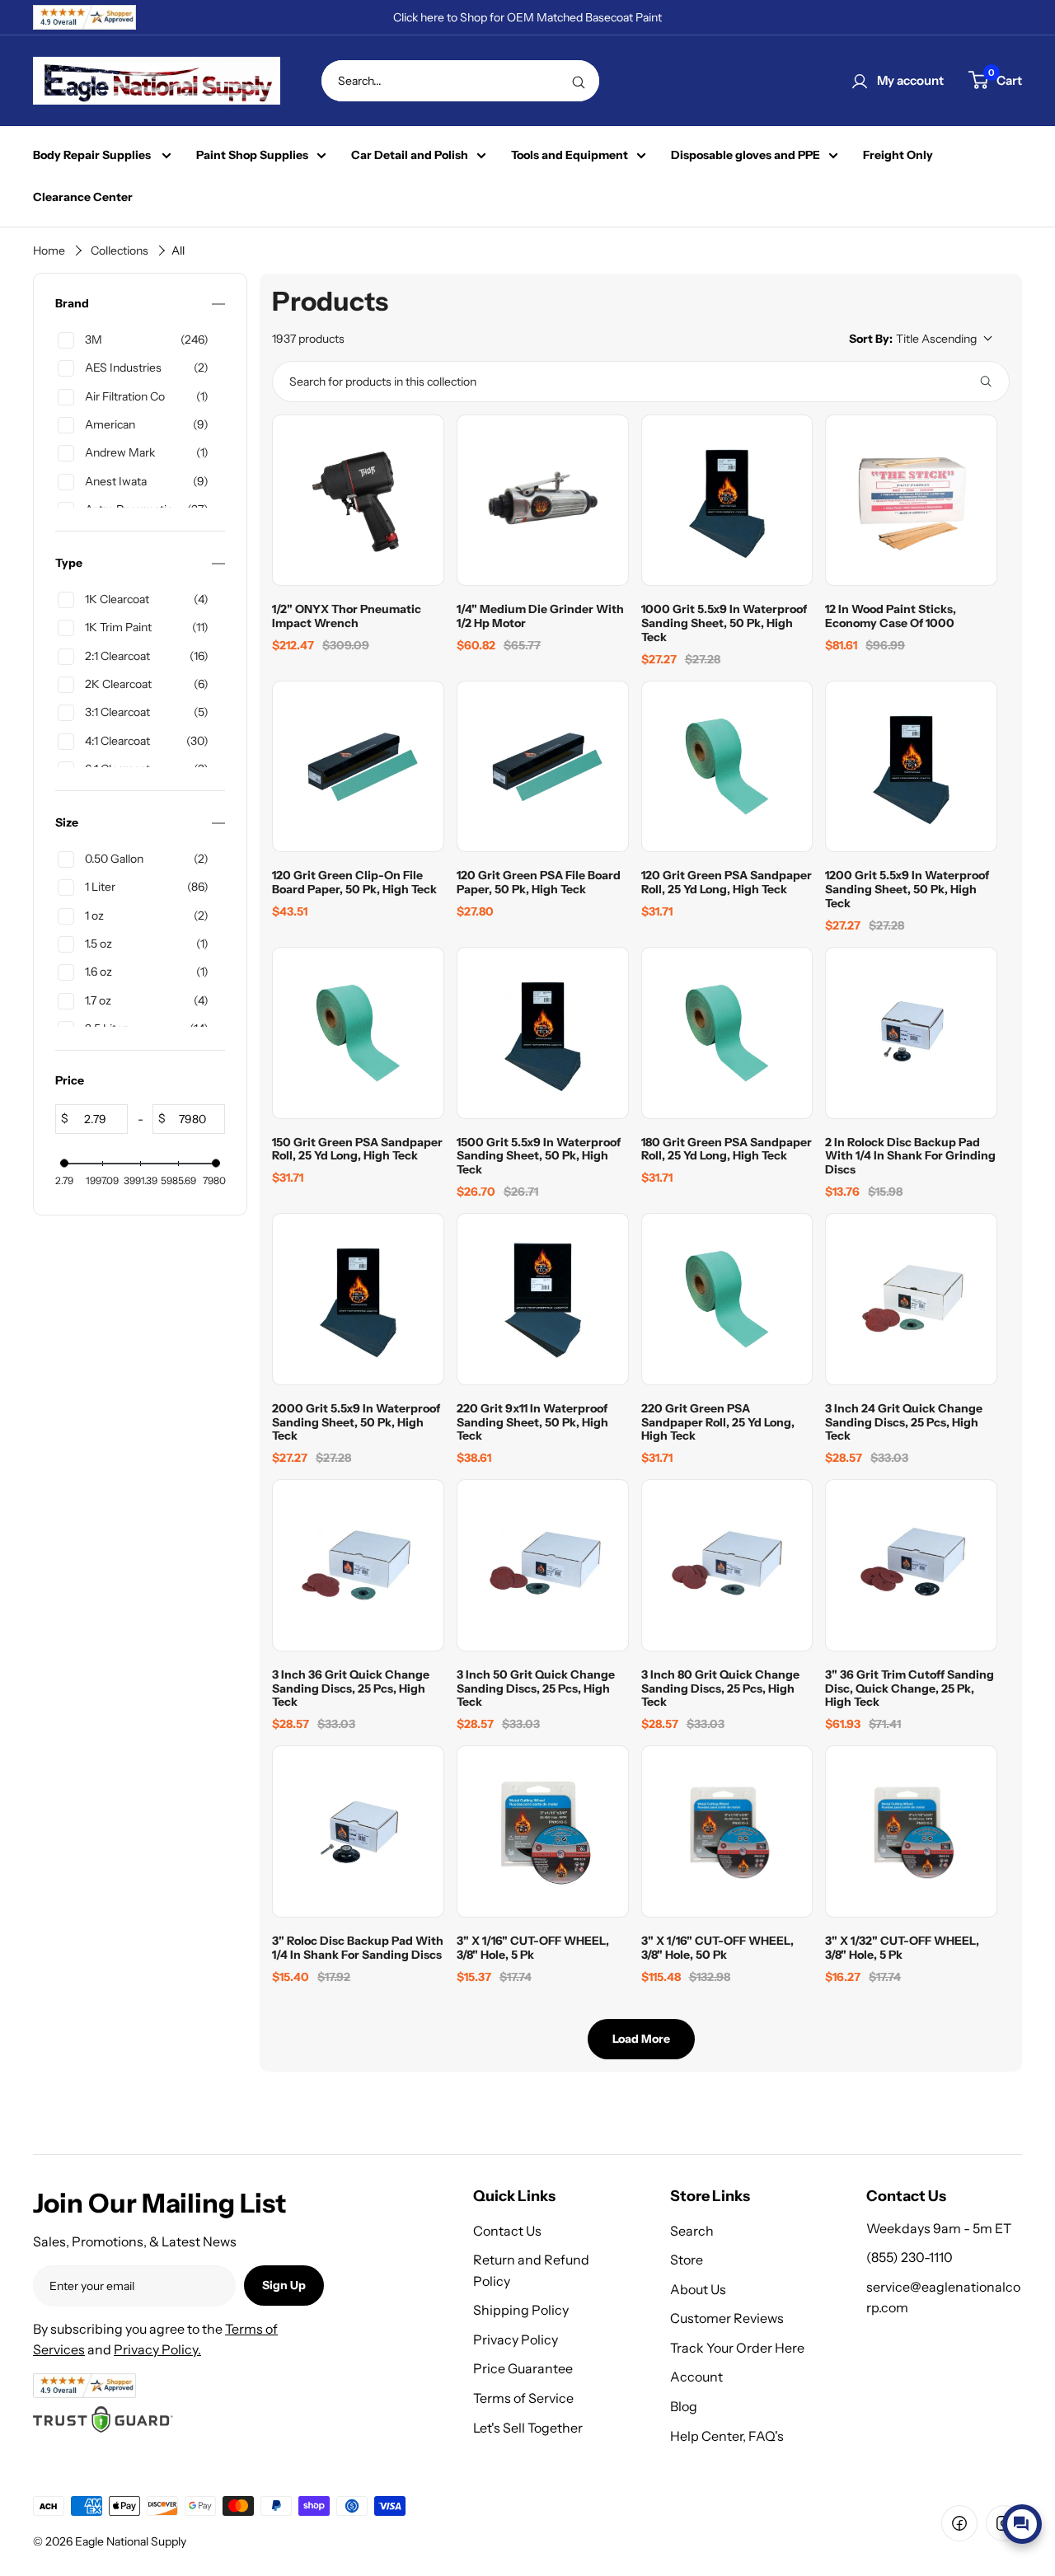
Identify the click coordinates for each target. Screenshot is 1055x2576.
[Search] (579, 81)
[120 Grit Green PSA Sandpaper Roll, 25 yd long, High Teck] (727, 767)
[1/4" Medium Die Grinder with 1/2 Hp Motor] (543, 501)
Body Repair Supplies (93, 155)
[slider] (64, 1164)
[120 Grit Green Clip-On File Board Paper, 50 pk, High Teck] (358, 767)
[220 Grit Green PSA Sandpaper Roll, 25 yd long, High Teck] (727, 1299)
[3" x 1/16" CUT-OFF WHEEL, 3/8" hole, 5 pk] (543, 1831)
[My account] (860, 81)
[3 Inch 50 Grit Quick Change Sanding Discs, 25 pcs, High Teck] (543, 1565)
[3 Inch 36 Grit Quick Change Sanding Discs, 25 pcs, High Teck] (358, 1565)
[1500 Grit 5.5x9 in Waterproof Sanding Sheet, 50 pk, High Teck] (543, 1033)
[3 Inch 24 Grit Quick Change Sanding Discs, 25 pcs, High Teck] (911, 1299)
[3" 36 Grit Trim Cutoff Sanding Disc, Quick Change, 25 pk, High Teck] (911, 1565)
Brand (72, 304)
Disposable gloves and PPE (746, 155)
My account (910, 80)
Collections (120, 251)
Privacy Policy (516, 2339)
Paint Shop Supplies (252, 155)
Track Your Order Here (737, 2348)
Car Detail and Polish (410, 155)
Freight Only (898, 155)
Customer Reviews (727, 2318)
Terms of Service (523, 2398)
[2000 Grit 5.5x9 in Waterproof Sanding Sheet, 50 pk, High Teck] (358, 1299)
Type (69, 563)
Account (696, 2377)
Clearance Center (83, 197)
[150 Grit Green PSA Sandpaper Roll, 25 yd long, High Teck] (358, 1033)
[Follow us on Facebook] (959, 2523)
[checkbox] (137, 340)
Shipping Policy (521, 2310)
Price (70, 1081)
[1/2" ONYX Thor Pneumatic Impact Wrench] (358, 501)
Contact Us (507, 2231)
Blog (684, 2406)
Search (692, 2231)
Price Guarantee (523, 2368)
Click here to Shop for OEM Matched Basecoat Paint (527, 17)
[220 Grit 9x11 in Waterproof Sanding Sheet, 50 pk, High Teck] (543, 1299)
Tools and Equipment (570, 155)
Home (49, 251)
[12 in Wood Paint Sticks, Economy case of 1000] (911, 501)
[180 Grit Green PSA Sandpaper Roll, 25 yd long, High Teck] (727, 1033)
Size (67, 823)
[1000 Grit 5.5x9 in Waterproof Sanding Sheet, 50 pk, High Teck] (727, 501)
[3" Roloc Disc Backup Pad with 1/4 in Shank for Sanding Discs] (358, 1831)
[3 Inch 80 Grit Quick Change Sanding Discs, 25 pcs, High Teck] (727, 1565)
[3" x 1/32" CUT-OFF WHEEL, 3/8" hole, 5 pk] (911, 1831)
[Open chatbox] (1022, 2524)
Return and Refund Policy (531, 2270)
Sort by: (913, 339)
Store (687, 2260)
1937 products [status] (308, 339)
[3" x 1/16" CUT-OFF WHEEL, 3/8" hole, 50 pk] (727, 1831)
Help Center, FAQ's (727, 2436)
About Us (698, 2289)
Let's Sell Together (528, 2428)
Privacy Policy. (157, 2349)
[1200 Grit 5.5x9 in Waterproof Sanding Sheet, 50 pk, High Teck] (911, 767)
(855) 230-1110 (910, 2257)
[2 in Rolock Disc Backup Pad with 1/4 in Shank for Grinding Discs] (911, 1033)
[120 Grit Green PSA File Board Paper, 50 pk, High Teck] (543, 767)
